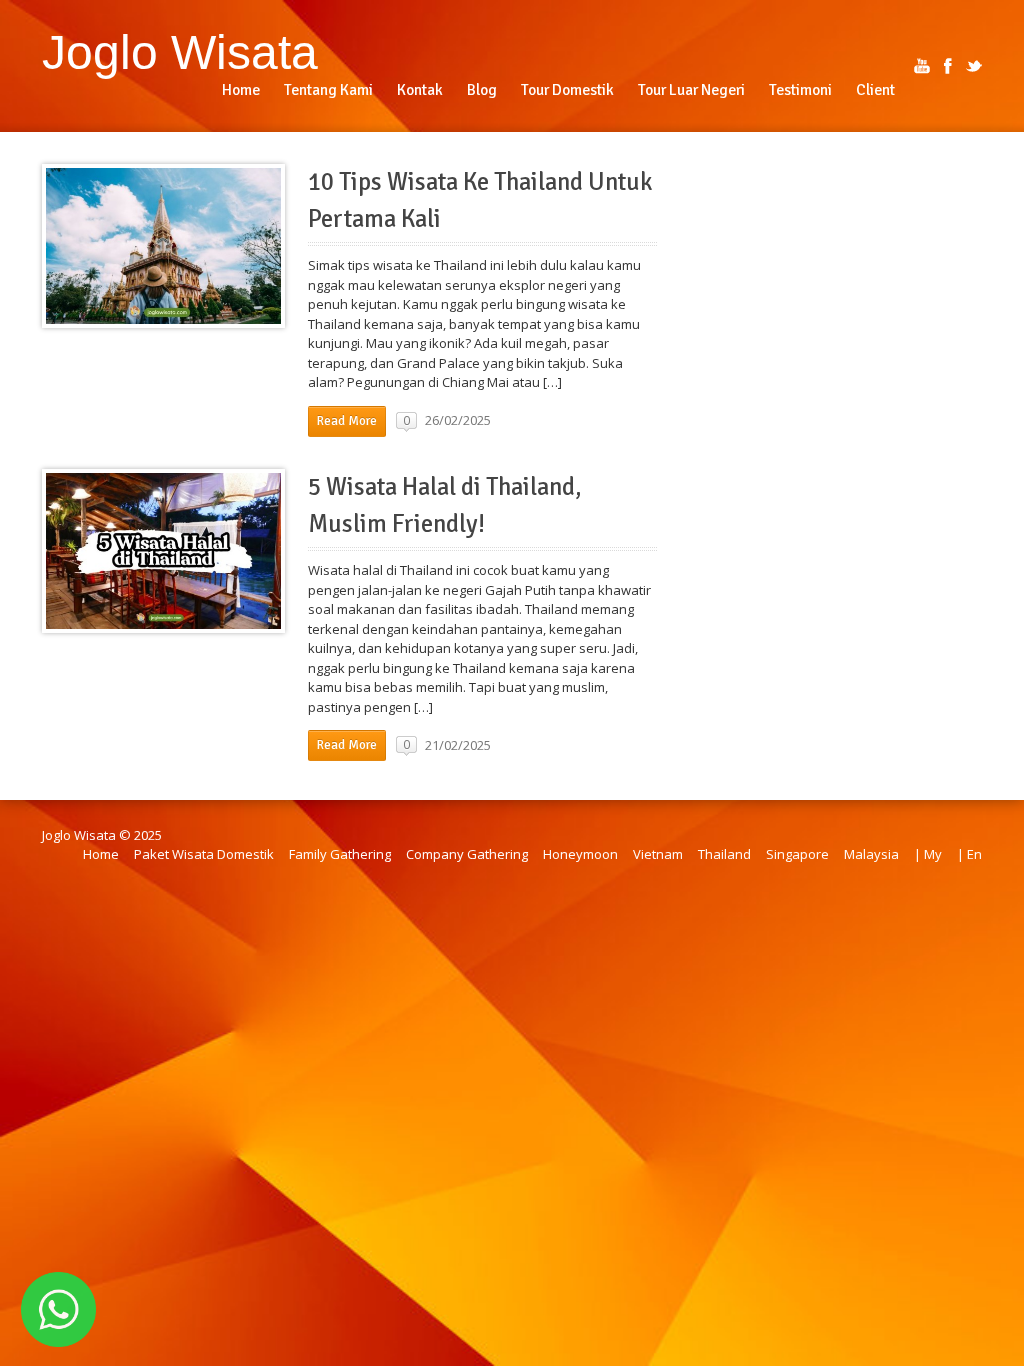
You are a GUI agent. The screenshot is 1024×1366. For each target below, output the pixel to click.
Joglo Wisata (180, 52)
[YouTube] (922, 66)
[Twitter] (974, 66)
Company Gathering (467, 854)
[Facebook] (948, 66)
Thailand (724, 854)
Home (101, 854)
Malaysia (871, 854)
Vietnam (658, 854)
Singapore (797, 854)
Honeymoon (580, 854)
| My (928, 854)
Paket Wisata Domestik (204, 854)
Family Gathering (340, 854)
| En (969, 854)
